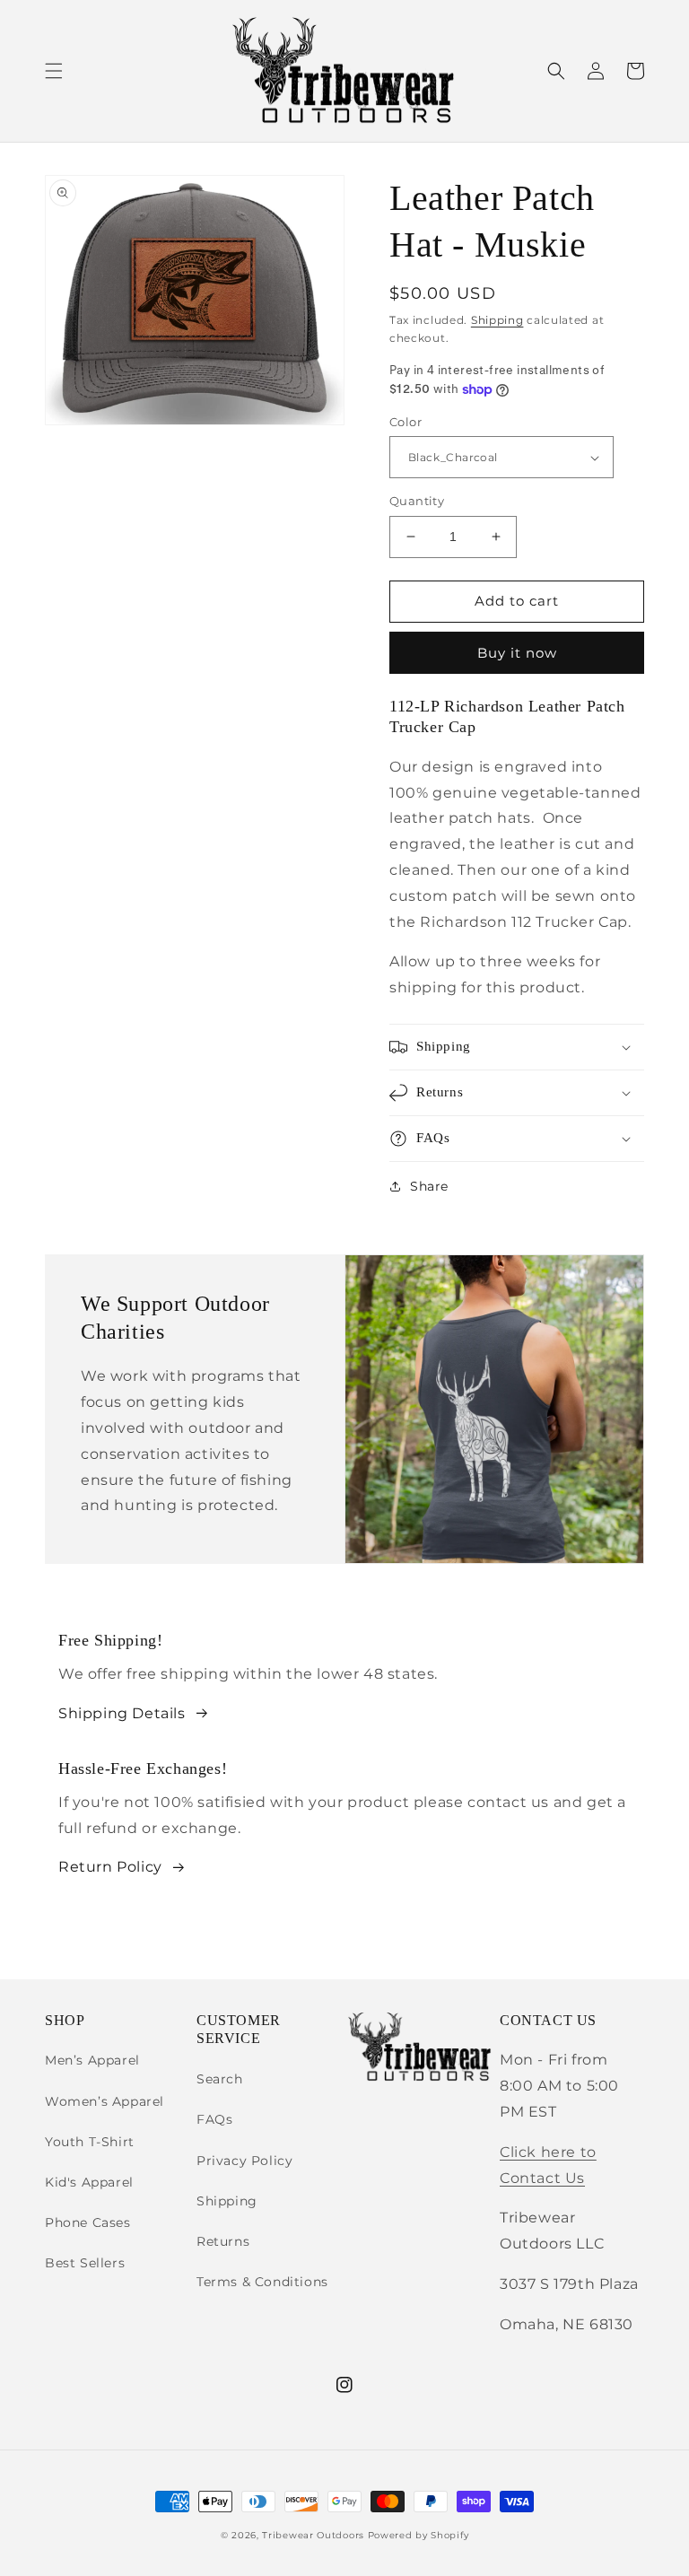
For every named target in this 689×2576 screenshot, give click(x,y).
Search (220, 2079)
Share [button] (429, 1186)
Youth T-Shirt (90, 2142)
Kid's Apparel (89, 2182)
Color (406, 422)
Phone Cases (88, 2222)
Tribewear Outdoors (313, 2535)
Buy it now (517, 653)
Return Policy (110, 1867)
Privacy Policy (244, 2161)
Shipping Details (122, 1713)
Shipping (497, 320)
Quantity (417, 501)
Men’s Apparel (92, 2060)
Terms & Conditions (262, 2282)
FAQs (214, 2119)
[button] (54, 71)
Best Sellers (85, 2263)
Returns (223, 2241)
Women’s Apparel (105, 2101)
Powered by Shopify (419, 2535)
